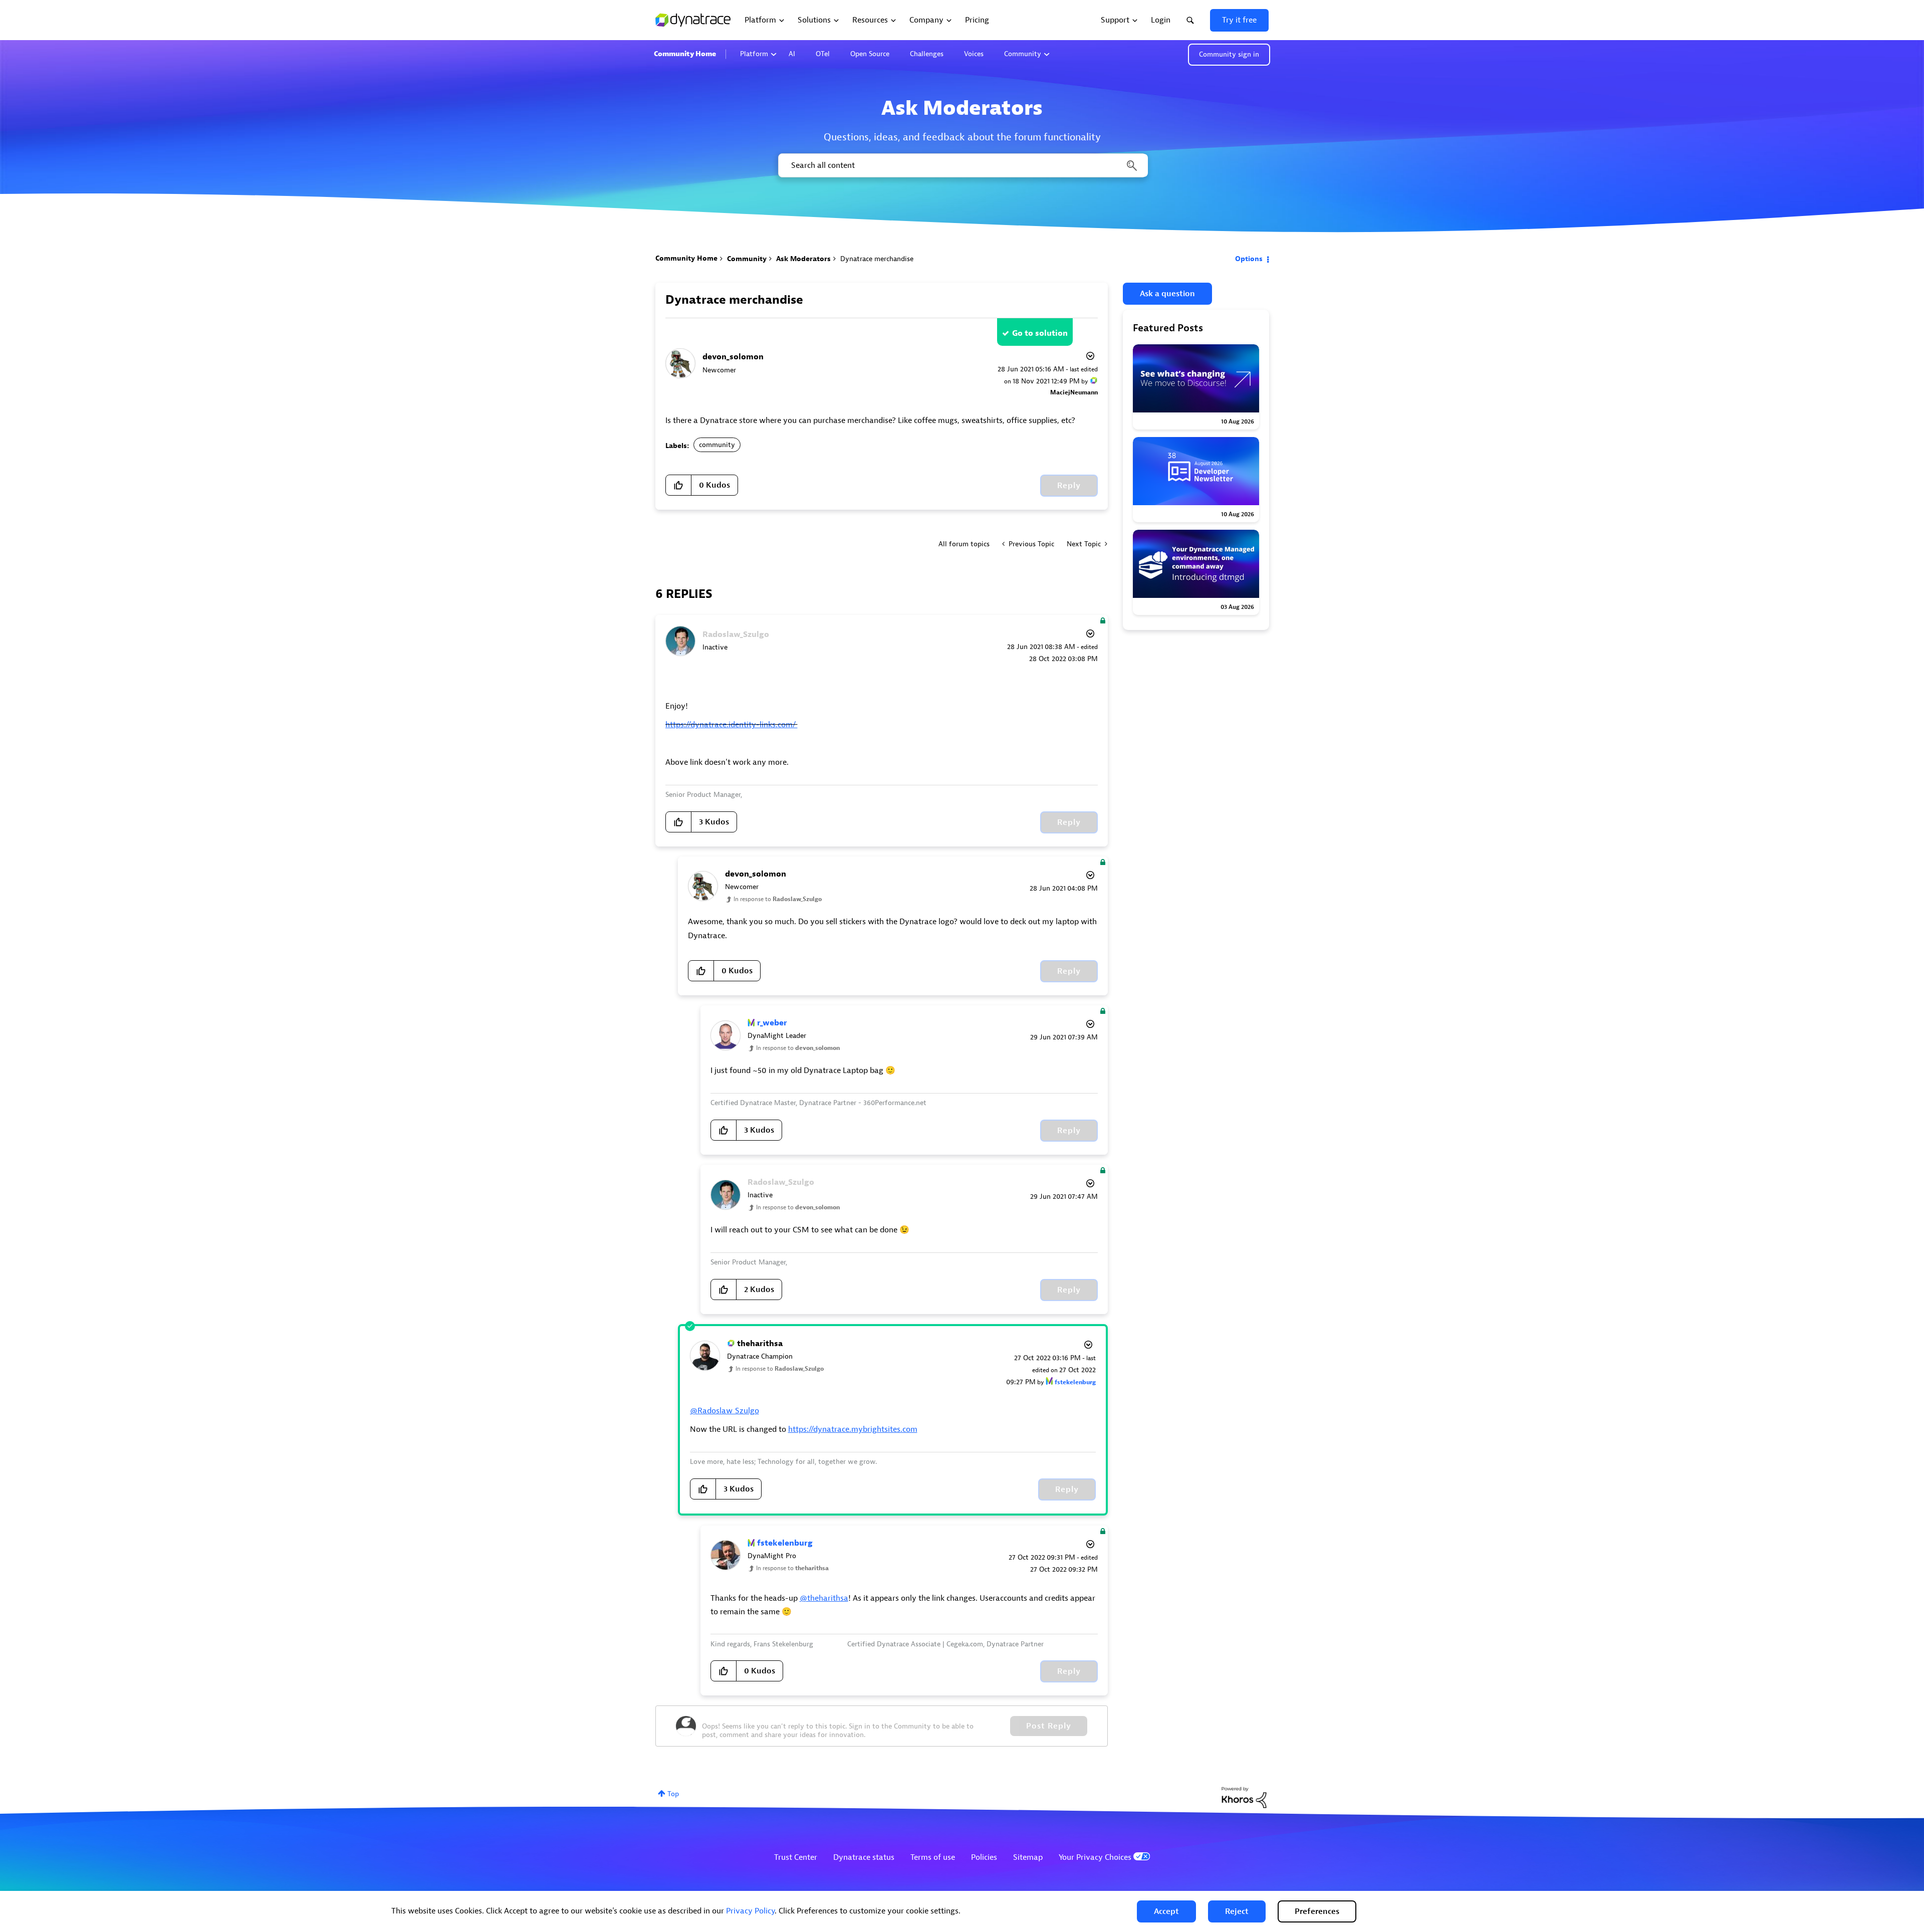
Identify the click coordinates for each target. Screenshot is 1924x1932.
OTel (823, 54)
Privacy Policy (750, 1911)
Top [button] (673, 1794)
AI (792, 54)
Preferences (1317, 1911)
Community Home (685, 54)
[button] (1166, 1911)
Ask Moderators (803, 259)
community (717, 445)
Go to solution (1040, 333)
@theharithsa (824, 1598)
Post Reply (1049, 1726)
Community (1023, 54)
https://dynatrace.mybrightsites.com (853, 1429)
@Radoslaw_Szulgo (725, 1411)
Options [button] (1249, 259)
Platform (754, 54)
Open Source (870, 54)
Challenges (927, 54)
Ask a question (1167, 294)
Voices (974, 54)
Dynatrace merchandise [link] (877, 259)
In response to (778, 899)
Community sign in (1229, 54)
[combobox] (962, 165)
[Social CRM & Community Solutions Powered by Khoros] (1244, 1797)
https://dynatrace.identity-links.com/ (732, 725)
